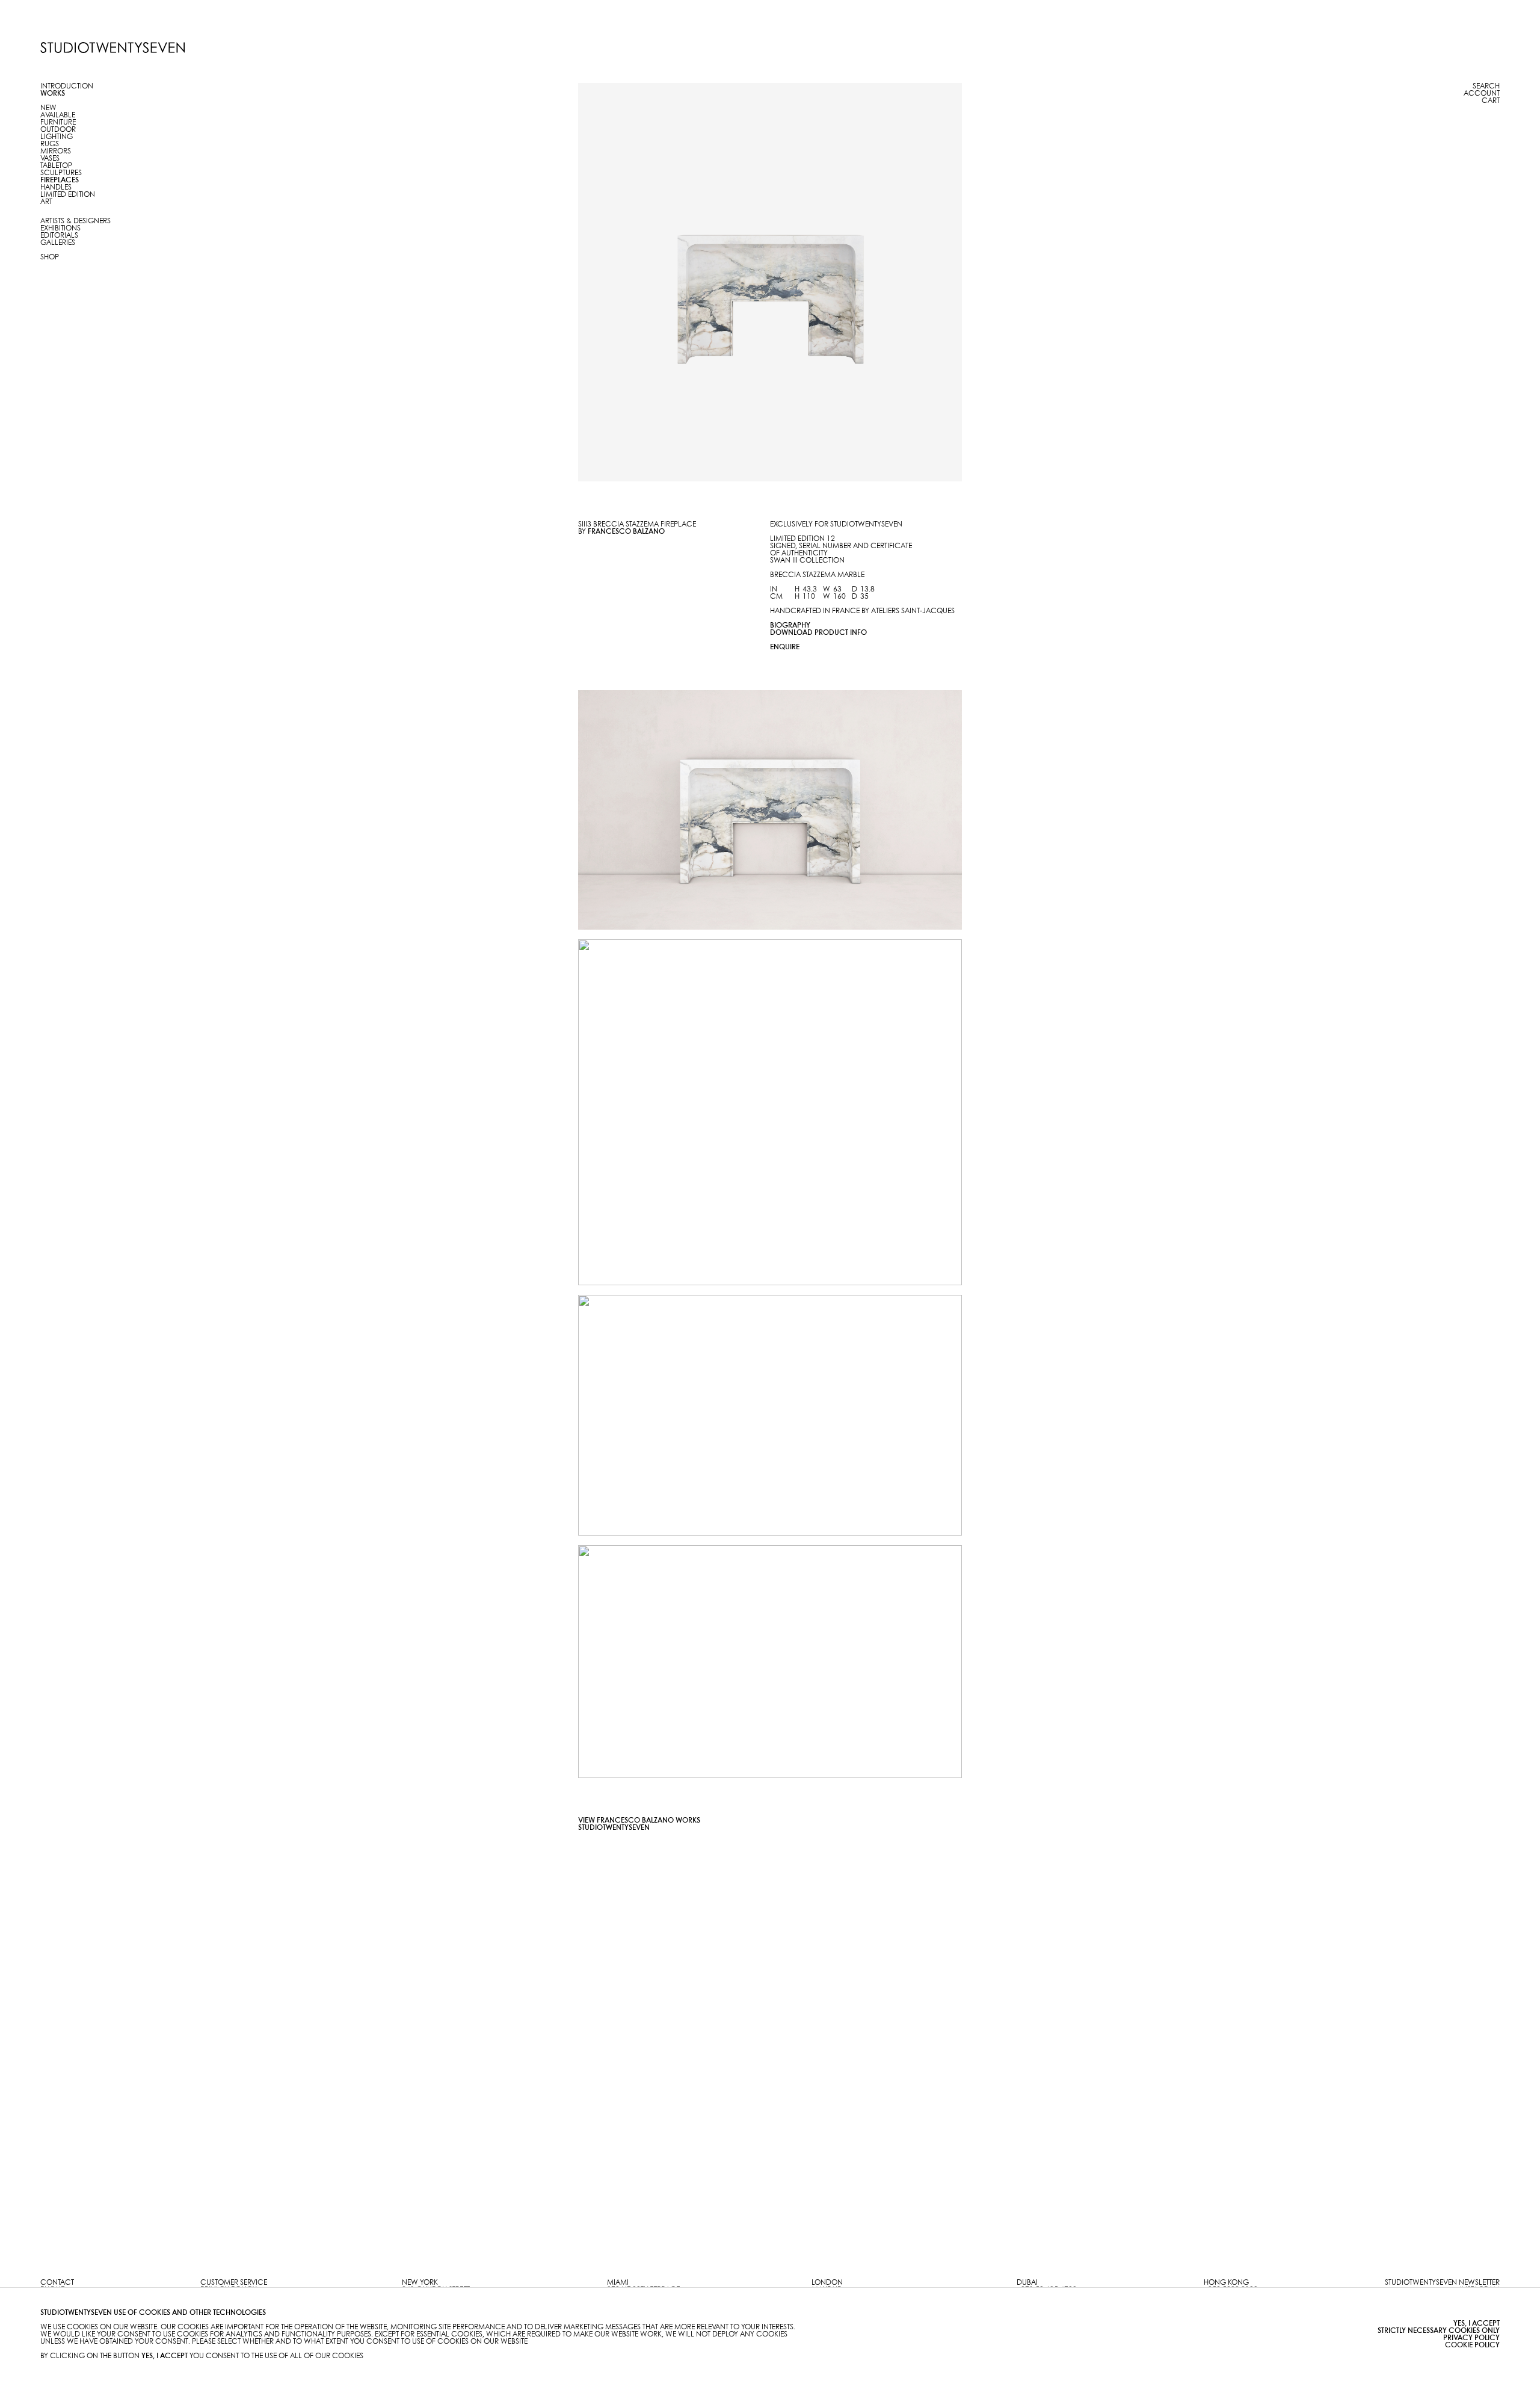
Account (1482, 94)
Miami (618, 2283)
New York (420, 2283)
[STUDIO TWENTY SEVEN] (112, 48)
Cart (1491, 101)
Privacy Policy (1471, 2338)
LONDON (827, 2283)
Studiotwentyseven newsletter (1442, 2283)
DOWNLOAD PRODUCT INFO (818, 633)
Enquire (785, 647)
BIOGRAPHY (790, 625)
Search (1486, 86)
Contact (57, 2283)
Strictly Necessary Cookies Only (1439, 2331)
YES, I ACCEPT (1477, 2324)
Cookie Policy (1472, 2345)
